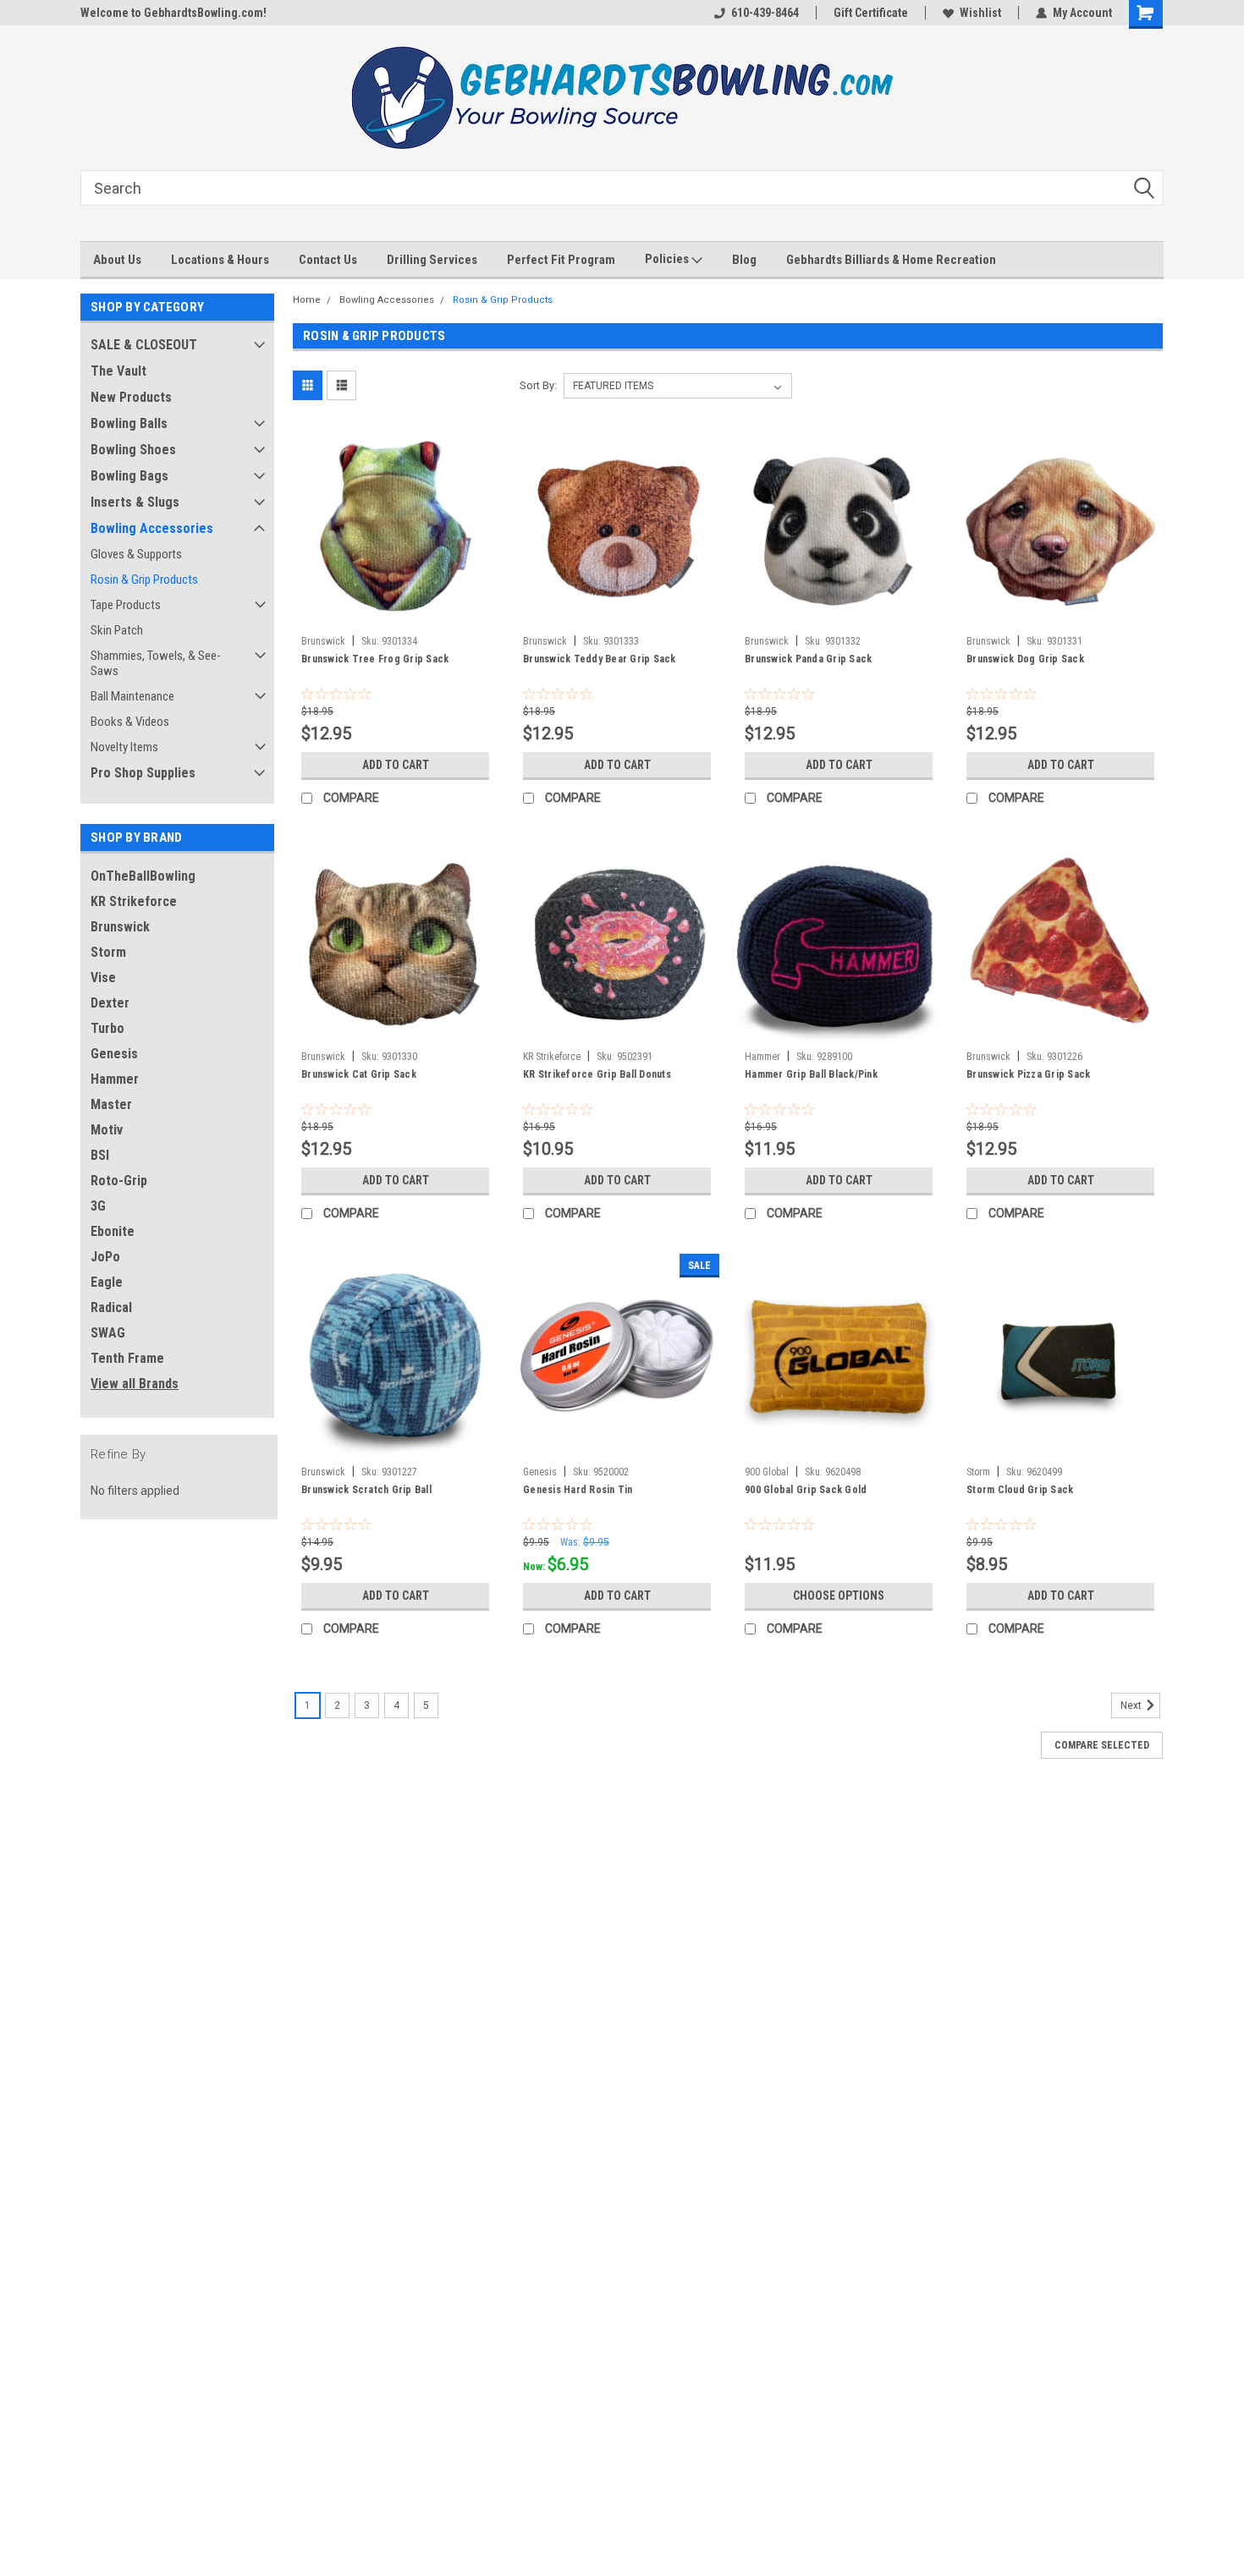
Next (1132, 1705)
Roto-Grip (119, 1181)
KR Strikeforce (134, 901)
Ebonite (113, 1231)
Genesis (114, 1054)
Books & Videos (130, 722)
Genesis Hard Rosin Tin (578, 1490)
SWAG (108, 1333)
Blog (744, 260)
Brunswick (120, 927)
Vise (103, 978)
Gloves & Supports (136, 554)
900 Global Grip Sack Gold (806, 1490)
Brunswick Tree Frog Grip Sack (375, 659)
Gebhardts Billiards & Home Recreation (891, 260)
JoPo (105, 1257)
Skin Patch (117, 630)
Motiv (107, 1130)
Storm (108, 952)
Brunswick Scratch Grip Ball (366, 1490)
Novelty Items (124, 747)
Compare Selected (1102, 1745)
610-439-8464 (765, 13)
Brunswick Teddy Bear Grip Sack (600, 659)
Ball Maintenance (132, 696)
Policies (668, 259)
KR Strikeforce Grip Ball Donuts (597, 1074)
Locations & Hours (220, 260)
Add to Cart (396, 765)
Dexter (110, 1003)
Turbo (107, 1028)
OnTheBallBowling (143, 876)
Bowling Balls (129, 423)
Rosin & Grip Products (144, 579)
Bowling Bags (129, 476)
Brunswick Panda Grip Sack (808, 659)
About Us (117, 260)
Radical (111, 1307)
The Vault (118, 371)
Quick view (395, 615)
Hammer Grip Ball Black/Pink (811, 1074)
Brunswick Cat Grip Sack (359, 1074)
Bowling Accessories (152, 528)
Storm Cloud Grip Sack (1020, 1490)
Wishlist (980, 13)
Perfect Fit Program (561, 260)
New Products (131, 397)
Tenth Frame (127, 1358)
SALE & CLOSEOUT (144, 345)
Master (111, 1104)
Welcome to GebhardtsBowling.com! (173, 13)
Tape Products (126, 605)
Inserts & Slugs (135, 502)
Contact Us (328, 260)
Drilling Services (432, 260)
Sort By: (538, 385)
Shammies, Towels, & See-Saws (156, 663)
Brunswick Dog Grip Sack (1025, 659)
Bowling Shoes (133, 450)
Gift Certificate (871, 13)
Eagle (107, 1282)
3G (98, 1206)
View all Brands (135, 1384)
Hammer (115, 1079)
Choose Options (839, 1596)
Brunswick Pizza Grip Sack (1028, 1074)
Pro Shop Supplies (143, 773)
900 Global (767, 1472)
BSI (100, 1155)
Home (307, 300)
